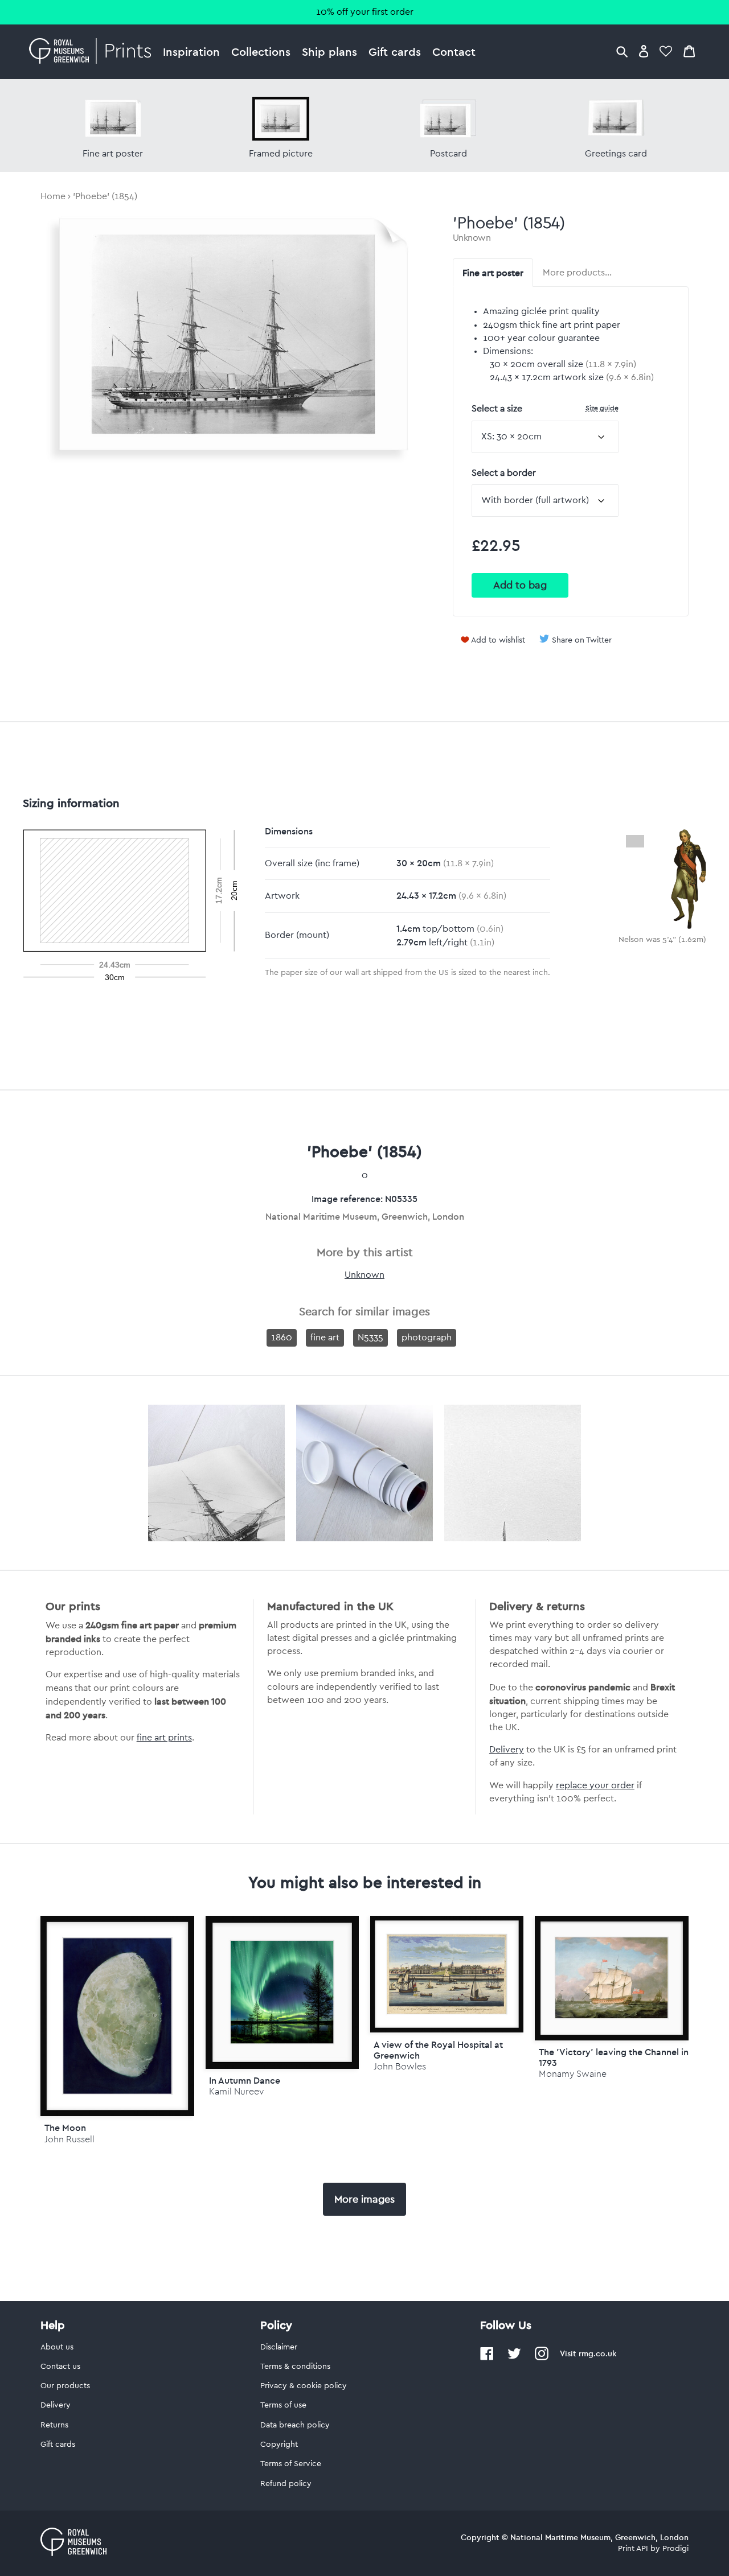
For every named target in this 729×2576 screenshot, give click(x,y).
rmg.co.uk (597, 2353)
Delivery (507, 1750)
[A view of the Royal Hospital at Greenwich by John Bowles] (447, 1974)
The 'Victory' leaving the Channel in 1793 (614, 2057)
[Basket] (689, 51)
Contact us (60, 2367)
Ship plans (329, 52)
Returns (54, 2425)
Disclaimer (279, 2347)
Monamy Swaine (573, 2074)
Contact (454, 52)
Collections (261, 52)
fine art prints (164, 1738)
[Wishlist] (666, 51)
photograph (427, 1338)
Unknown (472, 238)
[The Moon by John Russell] (117, 2016)
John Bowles (400, 2066)
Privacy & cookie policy (304, 2386)
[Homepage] (93, 52)
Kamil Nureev (236, 2091)
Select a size (545, 408)
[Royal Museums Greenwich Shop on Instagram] (542, 2358)
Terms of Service (291, 2464)
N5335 (370, 1338)
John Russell (69, 2139)
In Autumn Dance (245, 2080)
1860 (282, 1338)
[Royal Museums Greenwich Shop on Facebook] (487, 2358)
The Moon (65, 2128)
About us (57, 2347)
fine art (325, 1338)
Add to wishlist (498, 640)
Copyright (279, 2445)
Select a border (504, 473)
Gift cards (395, 52)
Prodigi (675, 2549)
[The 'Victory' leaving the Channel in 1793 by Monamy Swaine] (611, 1978)
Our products (65, 2386)
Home (53, 196)
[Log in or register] (644, 51)
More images (364, 2199)
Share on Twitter (582, 640)
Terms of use (283, 2405)
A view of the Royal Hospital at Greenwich (438, 2050)
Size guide (602, 408)
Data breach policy (295, 2425)
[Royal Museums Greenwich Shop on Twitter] (514, 2358)
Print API (633, 2549)
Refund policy (286, 2484)
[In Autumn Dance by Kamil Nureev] (282, 1992)
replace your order (595, 1785)
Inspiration (191, 52)
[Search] (622, 51)
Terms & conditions (295, 2367)
